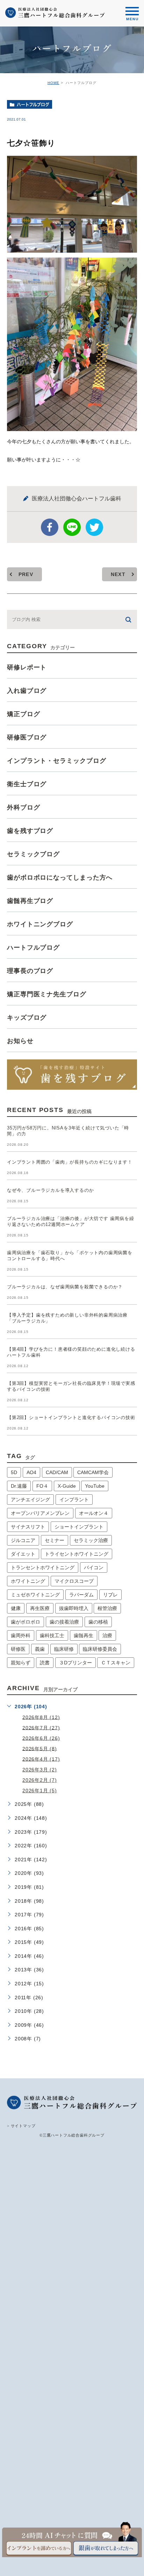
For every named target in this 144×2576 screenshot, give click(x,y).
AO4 (31, 1472)
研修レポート (27, 667)
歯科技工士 (52, 1635)
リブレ (110, 1595)
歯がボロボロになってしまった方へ (60, 877)
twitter (94, 527)
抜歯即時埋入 (74, 1608)
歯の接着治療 (64, 1622)
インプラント (74, 1500)
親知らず (21, 1663)
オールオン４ (94, 1513)
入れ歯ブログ (27, 691)
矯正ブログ (24, 714)
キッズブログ (27, 1018)
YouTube (95, 1486)
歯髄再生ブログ (30, 901)
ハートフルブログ (33, 105)
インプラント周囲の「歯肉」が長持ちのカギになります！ (70, 1162)
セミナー (55, 1540)
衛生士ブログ (27, 784)
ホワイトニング (28, 1581)
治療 (107, 1635)
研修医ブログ (27, 737)
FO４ (42, 1486)
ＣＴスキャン (116, 1663)
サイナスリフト (28, 1527)
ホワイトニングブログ (40, 924)
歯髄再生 (84, 1635)
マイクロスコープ (74, 1581)
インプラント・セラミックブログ (57, 761)
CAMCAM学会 (93, 1472)
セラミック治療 (91, 1540)
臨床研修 (64, 1649)
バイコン (94, 1567)
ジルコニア (23, 1540)
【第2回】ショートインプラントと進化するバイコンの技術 (71, 1417)
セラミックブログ (33, 854)
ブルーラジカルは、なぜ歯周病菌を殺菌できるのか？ (65, 1287)
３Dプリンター (75, 1663)
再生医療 (40, 1608)
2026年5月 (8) (40, 1748)
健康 (16, 1608)
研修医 (18, 1649)
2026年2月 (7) (40, 1780)
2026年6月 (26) (41, 1738)
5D (14, 1472)
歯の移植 (98, 1622)
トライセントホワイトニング (77, 1554)
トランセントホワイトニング (43, 1567)
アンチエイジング (30, 1500)
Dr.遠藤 (19, 1486)
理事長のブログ (30, 971)
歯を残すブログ (30, 831)
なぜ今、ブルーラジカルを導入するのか (50, 1190)
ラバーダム (81, 1595)
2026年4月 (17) (41, 1759)
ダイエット (23, 1554)
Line (72, 527)
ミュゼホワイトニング (35, 1595)
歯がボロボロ (26, 1622)
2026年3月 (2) (40, 1770)
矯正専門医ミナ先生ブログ (47, 994)
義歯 (40, 1649)
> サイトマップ (21, 2125)
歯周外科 (21, 1635)
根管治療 (107, 1608)
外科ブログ (24, 807)
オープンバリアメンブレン (40, 1513)
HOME (53, 83)
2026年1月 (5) (40, 1791)
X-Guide (67, 1486)
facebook (50, 527)
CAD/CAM (57, 1472)
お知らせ (20, 1041)
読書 (45, 1663)
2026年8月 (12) (41, 1717)
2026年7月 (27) (41, 1727)
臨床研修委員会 (100, 1649)
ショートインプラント (79, 1527)
